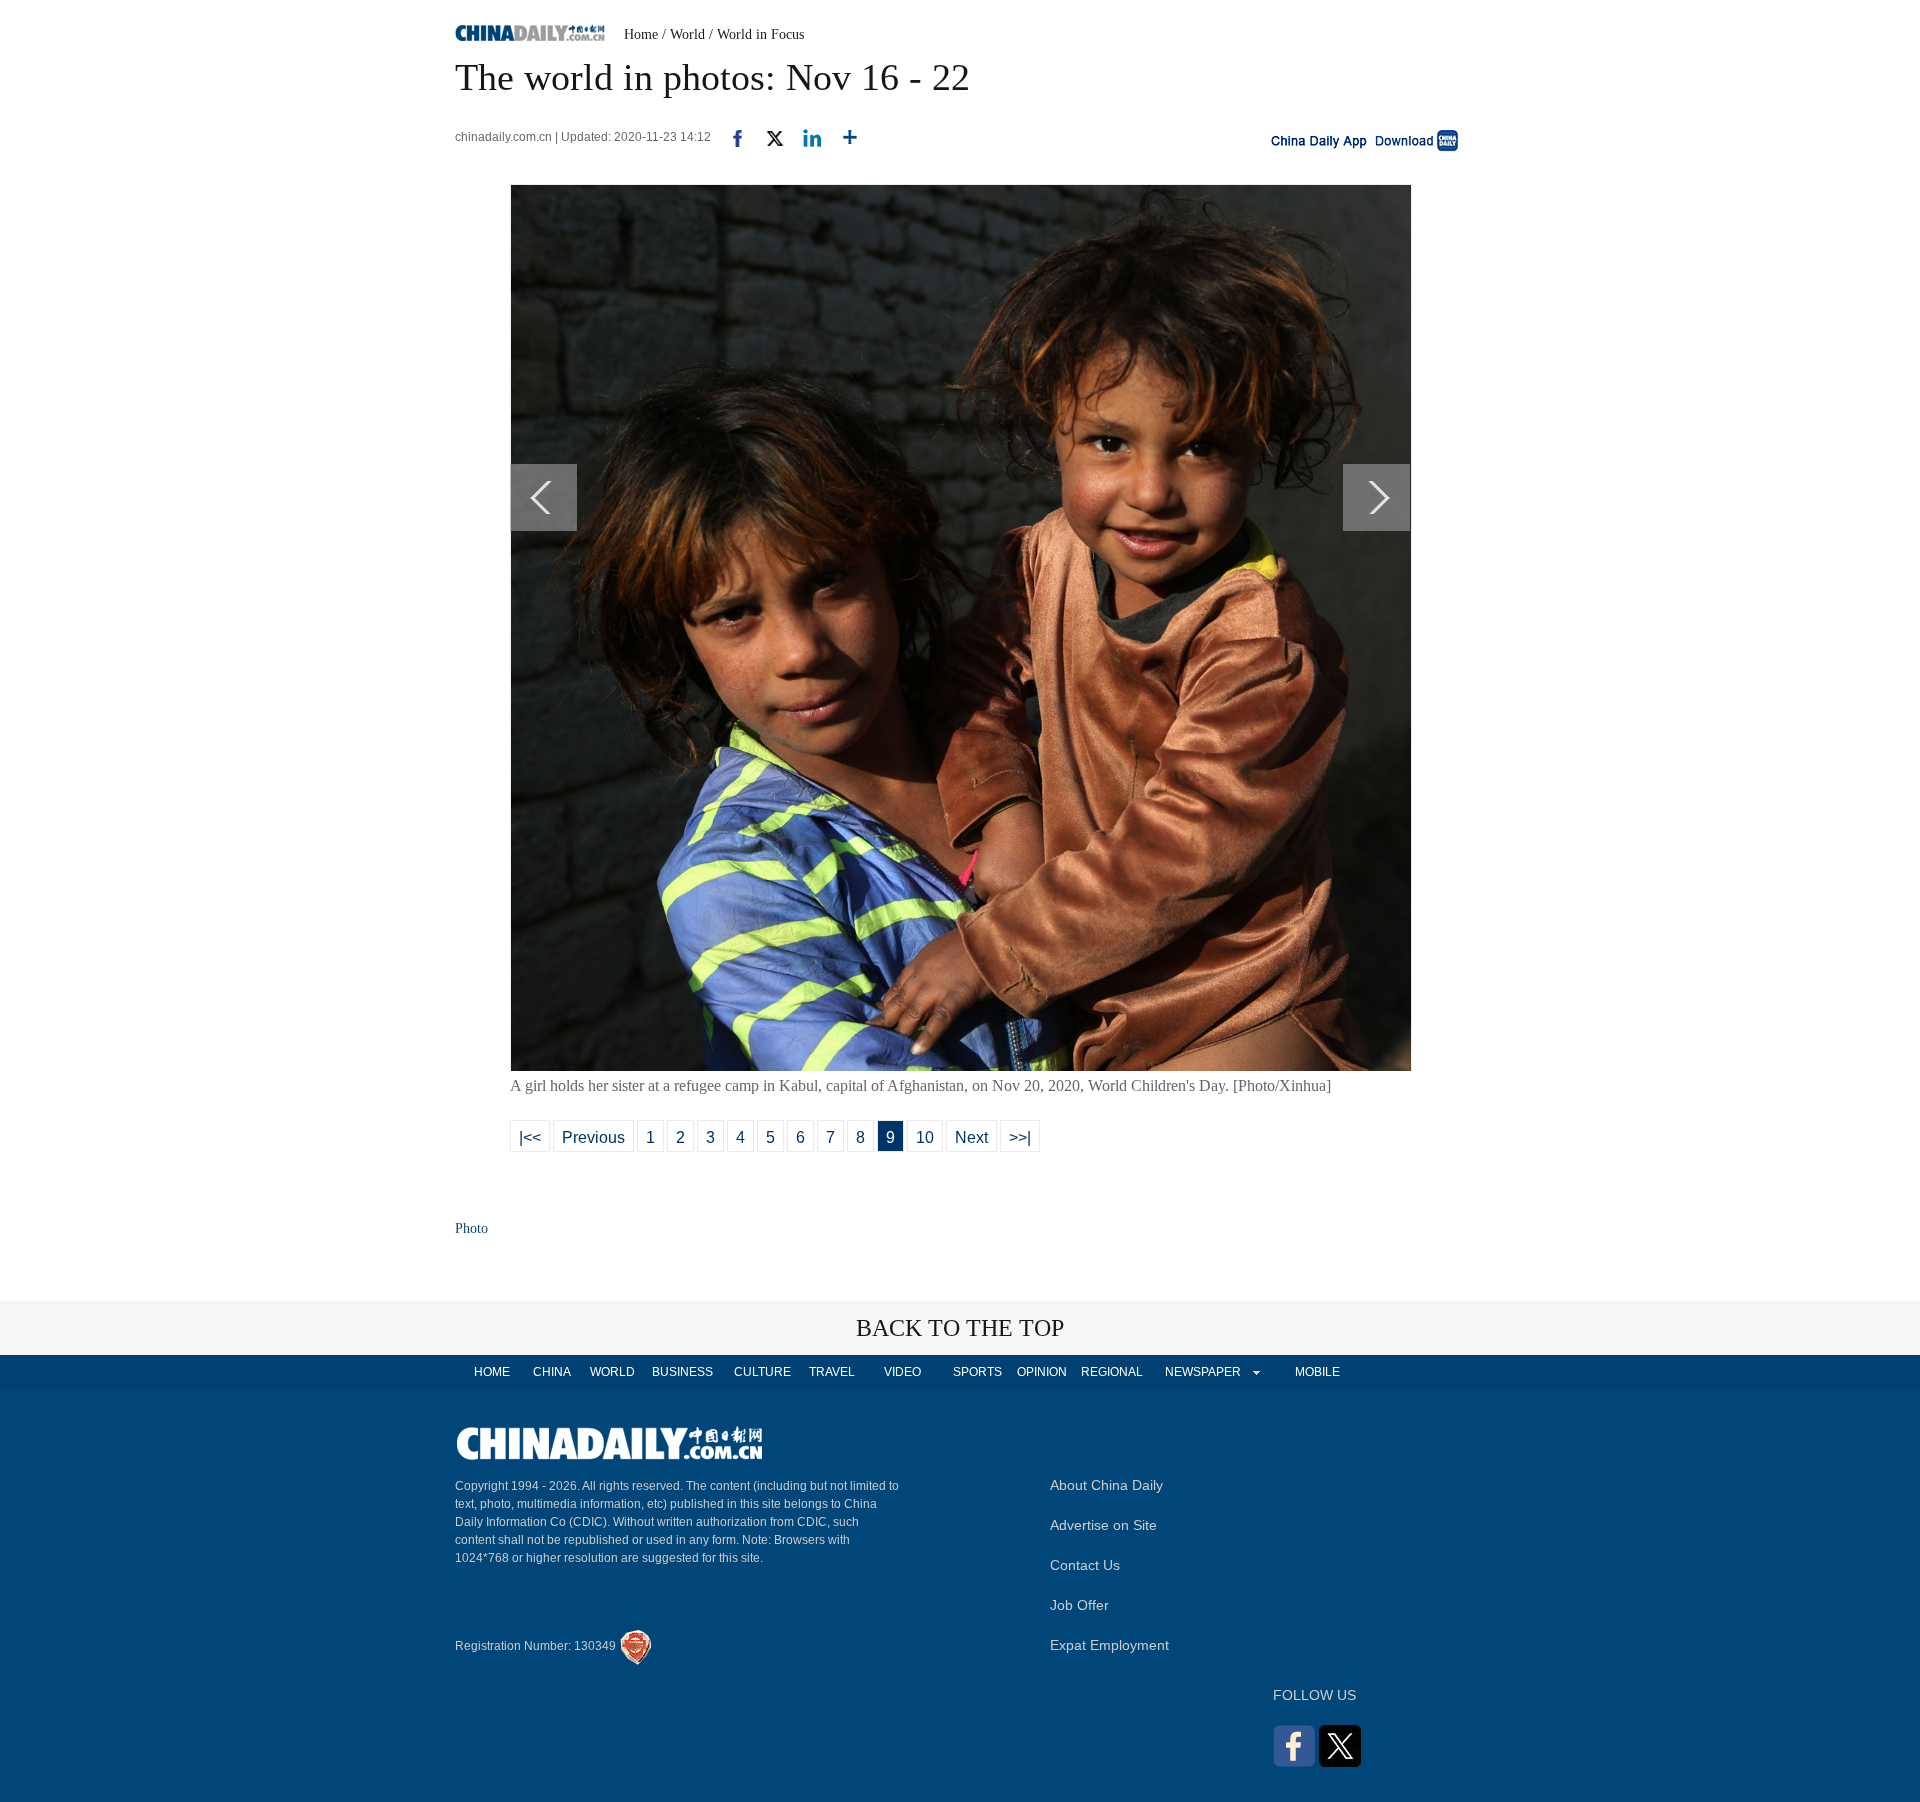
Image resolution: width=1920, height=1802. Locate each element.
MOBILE (1317, 1372)
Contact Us (1085, 1565)
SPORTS (977, 1372)
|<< (530, 1137)
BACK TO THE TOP (960, 1328)
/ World (683, 34)
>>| (1020, 1137)
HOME (492, 1372)
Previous (593, 1137)
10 (925, 1137)
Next (971, 1137)
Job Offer (1079, 1605)
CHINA (552, 1372)
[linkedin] (804, 137)
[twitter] (766, 137)
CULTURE (762, 1372)
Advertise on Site (1103, 1525)
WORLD (612, 1372)
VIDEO (902, 1372)
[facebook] (730, 137)
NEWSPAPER (1202, 1372)
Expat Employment (1109, 1645)
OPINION (1042, 1372)
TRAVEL (832, 1372)
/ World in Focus (756, 34)
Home (641, 34)
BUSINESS (682, 1372)
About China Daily (1106, 1485)
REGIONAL (1112, 1372)
